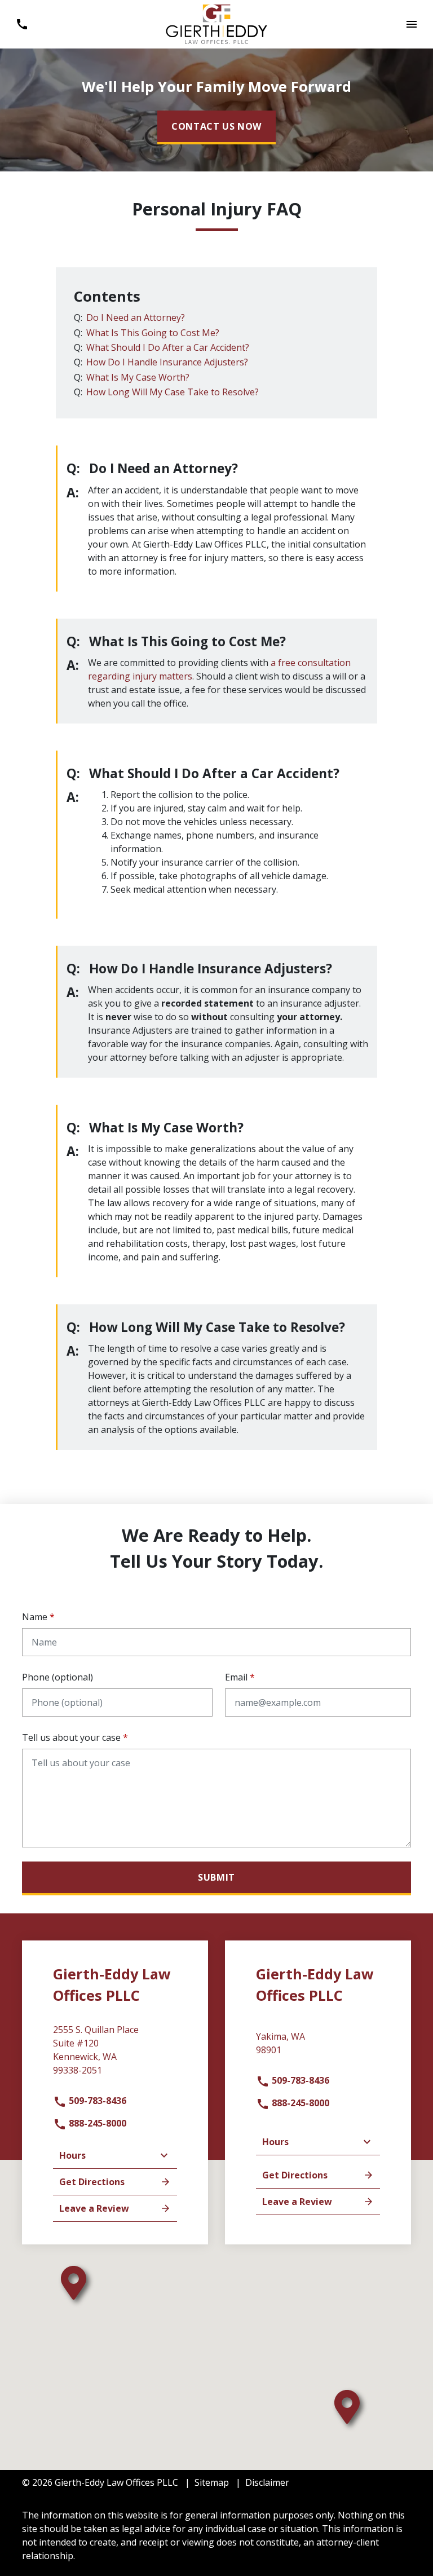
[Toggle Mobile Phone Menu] (22, 24)
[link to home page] (216, 23)
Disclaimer (267, 2482)
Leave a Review (94, 2208)
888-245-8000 (96, 2123)
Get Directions (92, 2182)
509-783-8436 (96, 2101)
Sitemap (212, 2482)
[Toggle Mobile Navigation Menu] (411, 24)
